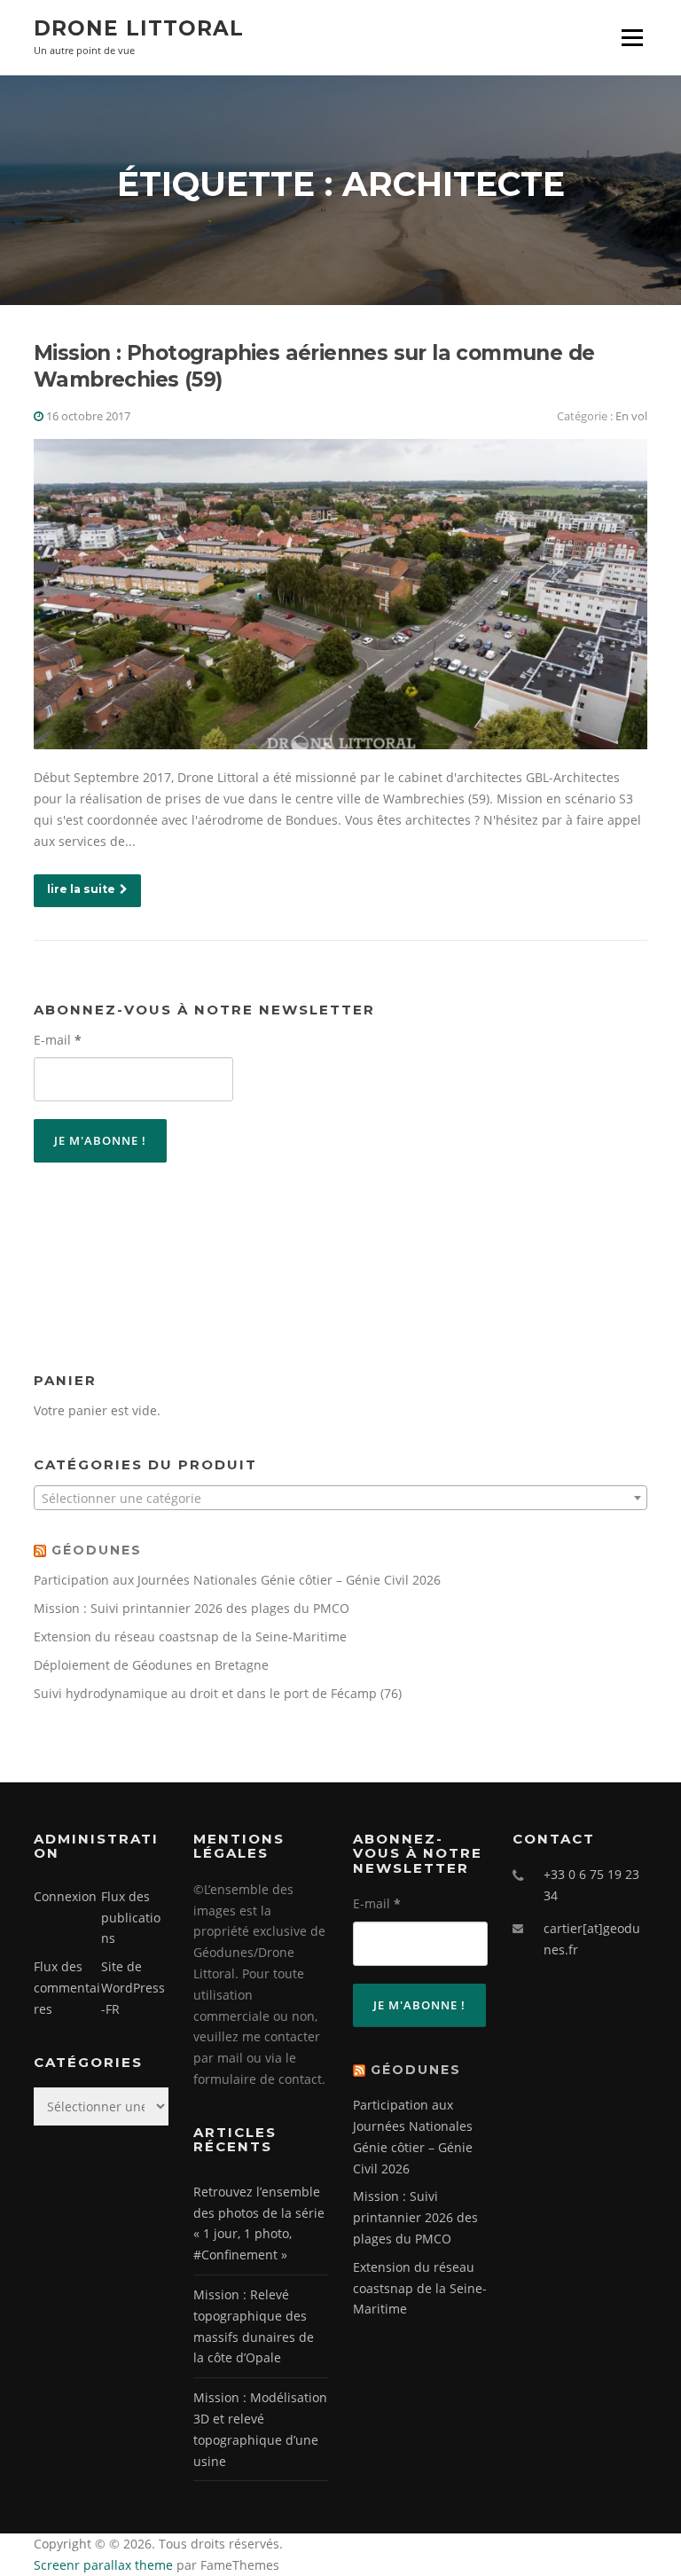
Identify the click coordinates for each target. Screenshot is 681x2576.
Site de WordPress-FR (133, 1988)
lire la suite (81, 889)
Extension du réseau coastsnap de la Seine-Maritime (190, 1636)
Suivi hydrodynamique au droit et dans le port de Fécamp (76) (218, 1693)
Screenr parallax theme (103, 2565)
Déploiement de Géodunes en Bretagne (151, 1665)
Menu (632, 38)
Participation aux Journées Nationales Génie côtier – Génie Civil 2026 (237, 1580)
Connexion (65, 1896)
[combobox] (340, 1498)
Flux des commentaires (67, 1988)
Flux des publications (131, 1918)
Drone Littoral (139, 28)
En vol (631, 416)
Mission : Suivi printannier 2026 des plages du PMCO (192, 1608)
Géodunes (97, 1550)
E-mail (58, 1040)
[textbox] (340, 1499)
